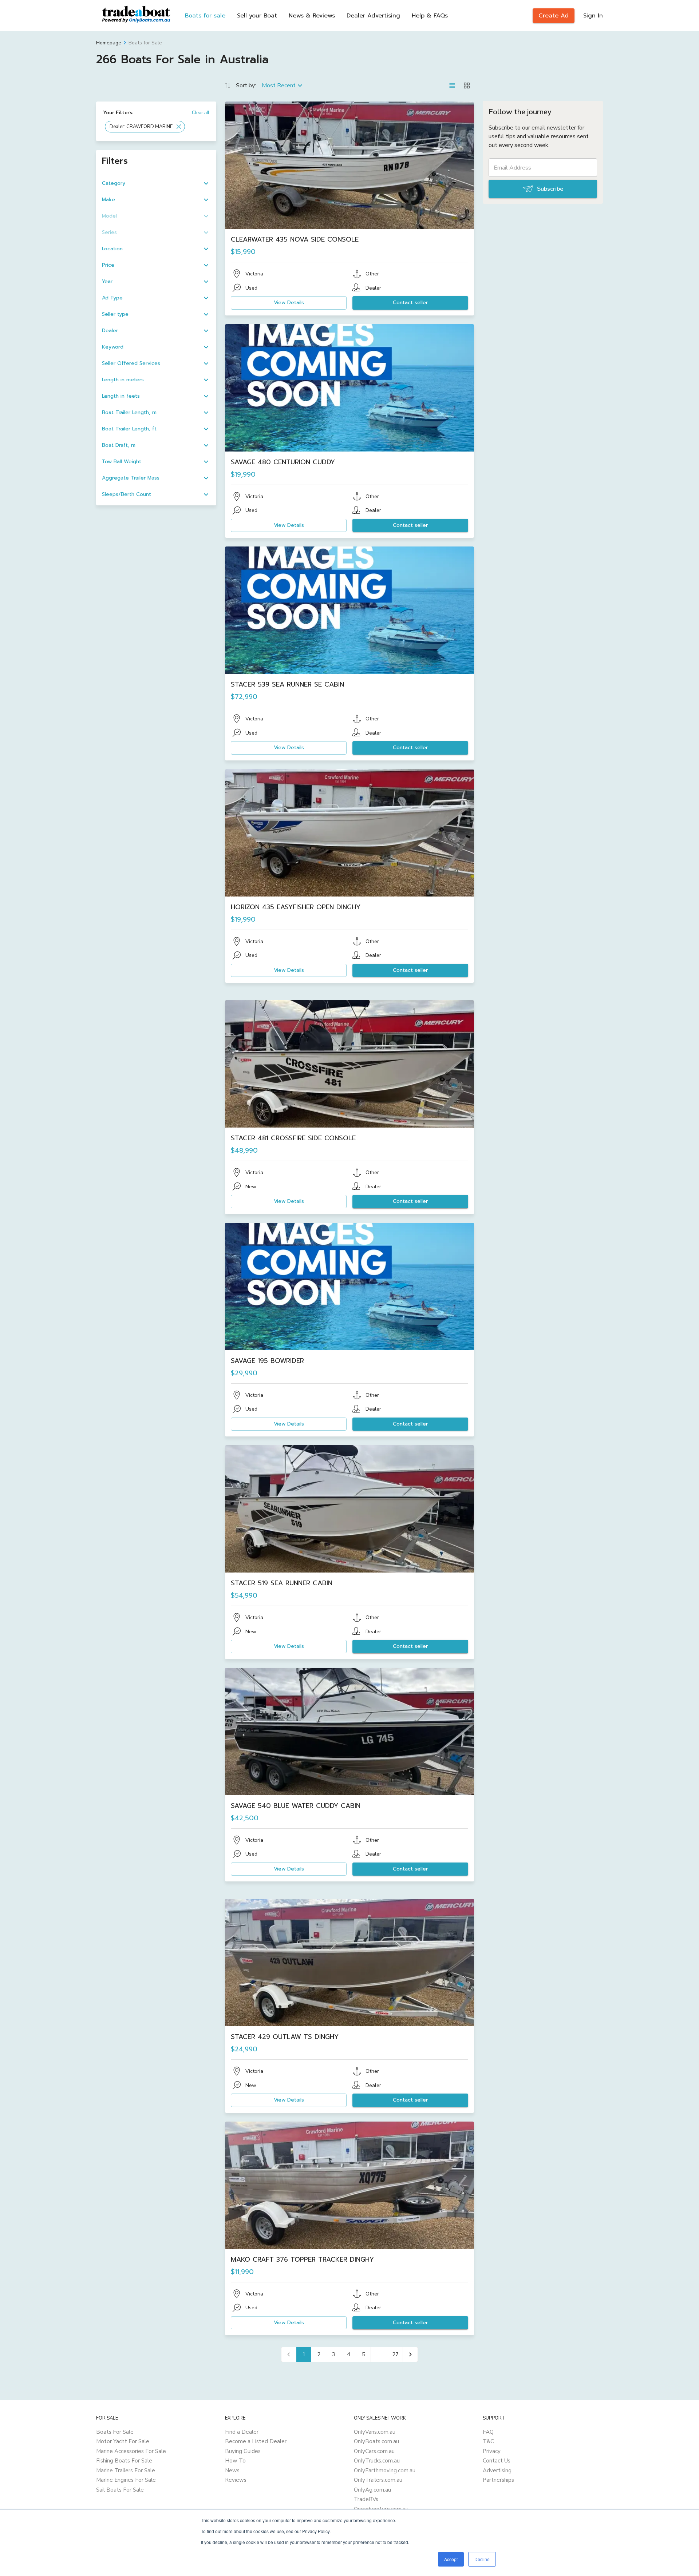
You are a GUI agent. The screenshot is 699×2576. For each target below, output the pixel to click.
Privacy (492, 2451)
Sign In (593, 16)
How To (235, 2461)
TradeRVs (366, 2499)
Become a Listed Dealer (256, 2441)
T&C (488, 2441)
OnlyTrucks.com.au (377, 2461)
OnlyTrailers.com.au (378, 2480)
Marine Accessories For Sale (131, 2451)
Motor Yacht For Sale (123, 2441)
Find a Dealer (242, 2432)
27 (395, 2354)
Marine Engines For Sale (126, 2480)
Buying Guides (243, 2451)
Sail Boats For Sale (120, 2490)
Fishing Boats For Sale (124, 2461)
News (232, 2470)
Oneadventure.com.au (381, 2509)
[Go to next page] (410, 2354)
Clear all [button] (200, 113)
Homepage (109, 43)
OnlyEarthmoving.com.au (385, 2470)
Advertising (497, 2470)
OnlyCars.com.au (374, 2451)
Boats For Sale (115, 2432)
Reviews (236, 2480)
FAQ (488, 2432)
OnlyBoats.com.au (376, 2441)
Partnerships (498, 2480)
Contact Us (497, 2461)
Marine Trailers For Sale (126, 2470)
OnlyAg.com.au (372, 2490)
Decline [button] (482, 2559)
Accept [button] (451, 2559)
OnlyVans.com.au (375, 2432)
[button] (145, 127)
